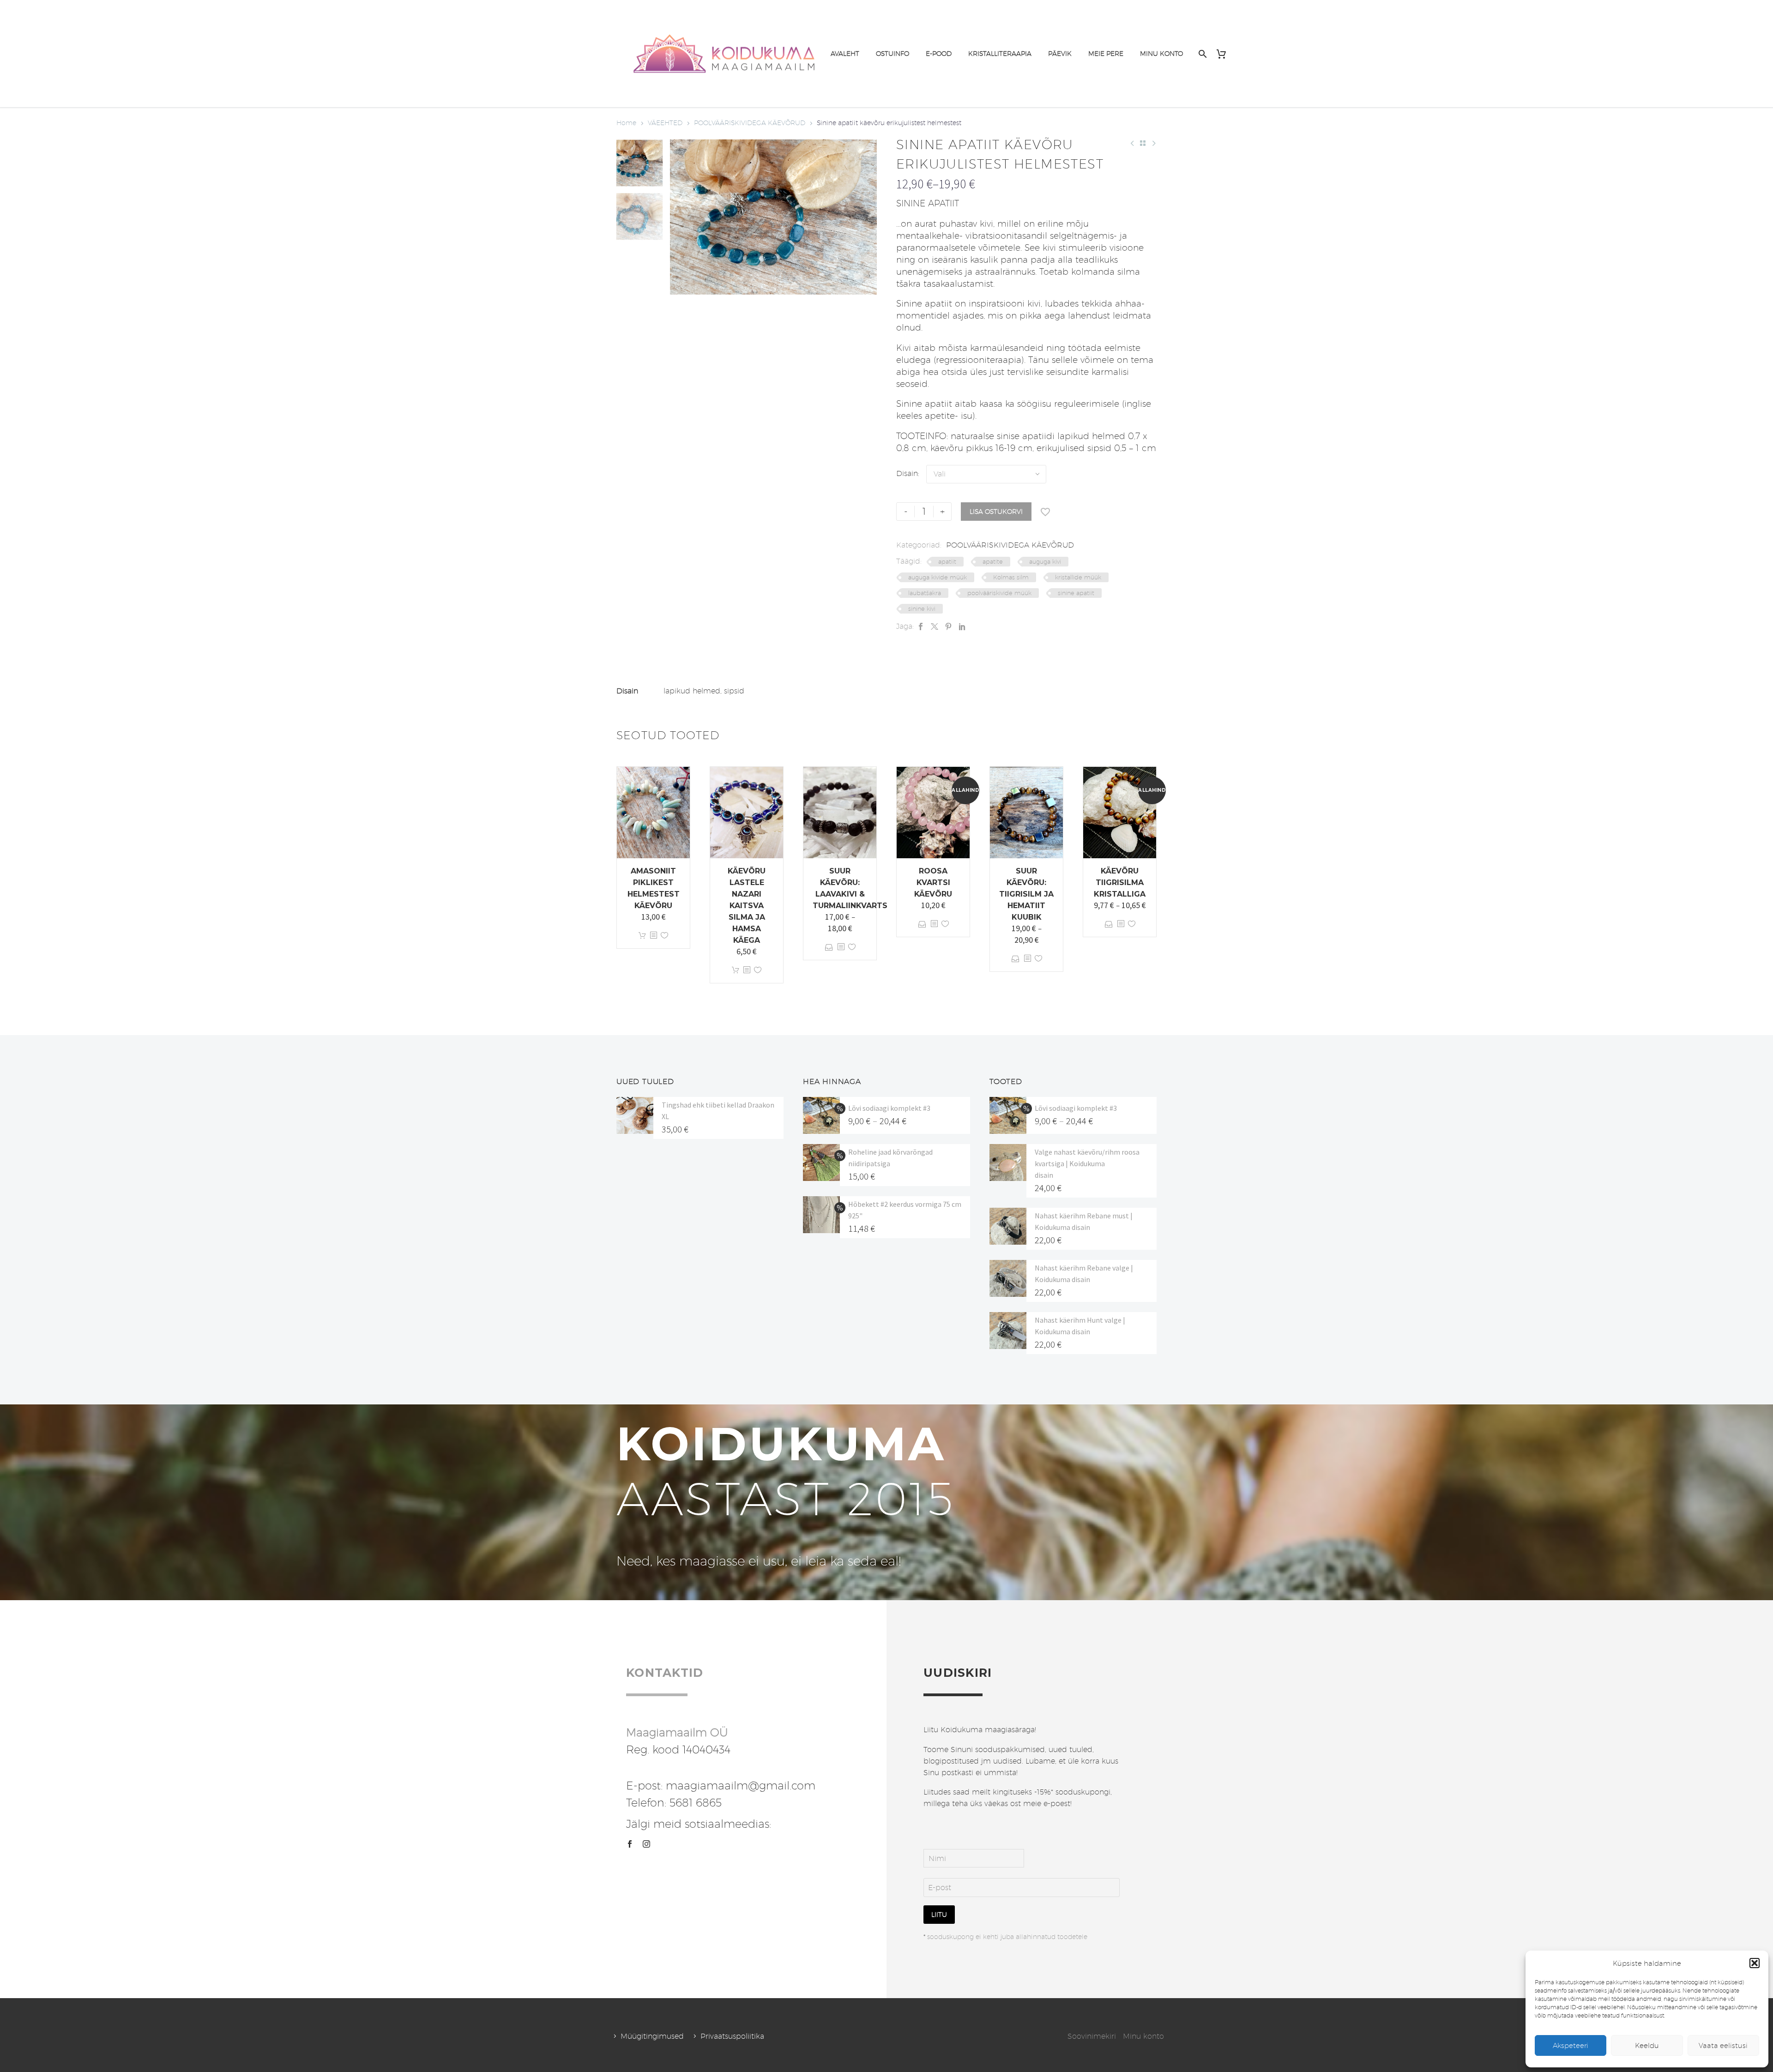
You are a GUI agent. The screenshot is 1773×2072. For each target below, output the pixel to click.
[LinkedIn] (962, 626)
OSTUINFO (893, 54)
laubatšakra (925, 593)
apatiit (947, 561)
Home (626, 123)
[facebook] (630, 1844)
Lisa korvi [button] (642, 936)
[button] (1755, 1963)
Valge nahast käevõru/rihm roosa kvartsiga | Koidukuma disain (1087, 1163)
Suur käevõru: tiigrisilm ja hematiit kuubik (1026, 894)
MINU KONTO (1161, 54)
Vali (829, 947)
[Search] (1202, 54)
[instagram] (646, 1844)
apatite (993, 561)
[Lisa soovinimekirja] (1045, 512)
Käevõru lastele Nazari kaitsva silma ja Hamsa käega (747, 906)
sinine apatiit (1076, 593)
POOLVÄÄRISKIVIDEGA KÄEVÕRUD (750, 123)
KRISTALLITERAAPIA (1000, 54)
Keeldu (1647, 2045)
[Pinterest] (948, 626)
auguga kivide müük (938, 577)
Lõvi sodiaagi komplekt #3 (889, 1108)
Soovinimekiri (1092, 2036)
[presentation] (681, 217)
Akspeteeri (1571, 2045)
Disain (907, 473)
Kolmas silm (1011, 577)
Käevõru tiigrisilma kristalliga (1120, 882)
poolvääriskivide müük (999, 593)
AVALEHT (845, 54)
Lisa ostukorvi (996, 512)
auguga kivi (1045, 561)
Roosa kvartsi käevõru (933, 882)
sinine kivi (922, 608)
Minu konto (1143, 2036)
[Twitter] (935, 626)
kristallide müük (1078, 577)
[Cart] (1225, 54)
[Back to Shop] (1143, 143)
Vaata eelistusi (1723, 2045)
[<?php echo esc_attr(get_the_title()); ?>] (653, 936)
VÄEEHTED (665, 123)
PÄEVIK (1060, 54)
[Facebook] (921, 626)
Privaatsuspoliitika (732, 2036)
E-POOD (939, 54)
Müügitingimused (652, 2036)
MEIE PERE (1106, 54)
